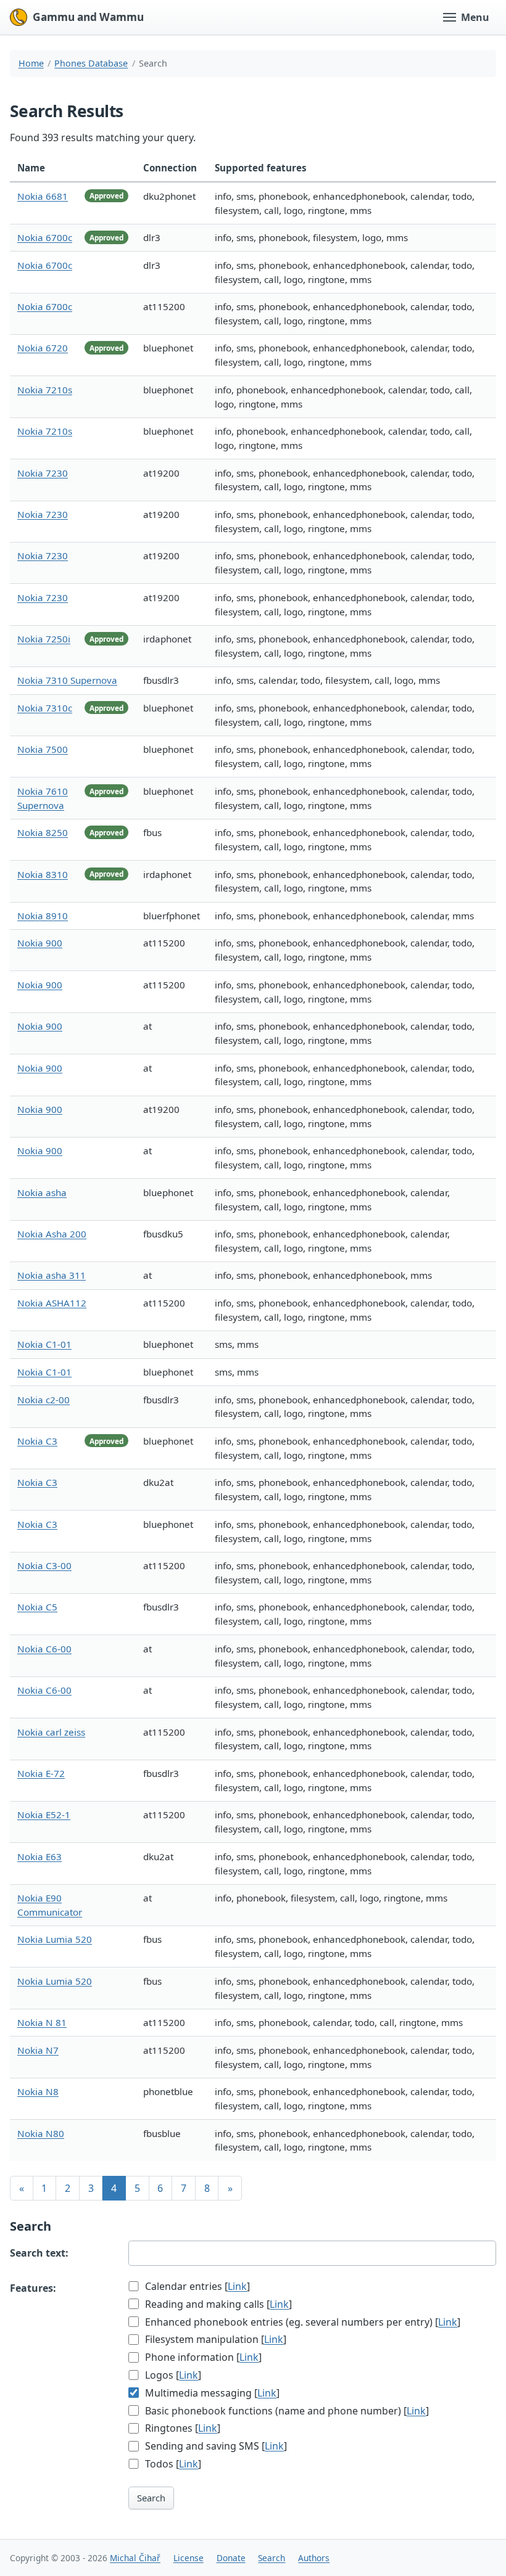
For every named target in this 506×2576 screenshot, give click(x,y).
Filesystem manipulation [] (214, 2339)
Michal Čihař (135, 2558)
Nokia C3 (37, 1441)
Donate (231, 2558)
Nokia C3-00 (44, 1565)
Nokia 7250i (44, 639)
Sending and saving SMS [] (215, 2446)
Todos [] (172, 2464)
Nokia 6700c (45, 237)
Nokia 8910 (43, 916)
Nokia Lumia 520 (55, 1939)
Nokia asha (42, 1192)
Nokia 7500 (43, 749)
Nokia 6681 (43, 196)
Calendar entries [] (196, 2286)
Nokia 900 (40, 943)
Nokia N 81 (42, 2022)
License (189, 2558)
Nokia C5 (37, 1607)
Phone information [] (202, 2357)
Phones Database (91, 63)
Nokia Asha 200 (52, 1234)
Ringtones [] (181, 2428)
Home (31, 63)
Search (151, 2498)
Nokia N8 (38, 2091)
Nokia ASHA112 (52, 1303)
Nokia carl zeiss (51, 1732)
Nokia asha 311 (52, 1275)
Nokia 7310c (45, 708)
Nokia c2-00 (44, 1400)
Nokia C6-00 (44, 1649)
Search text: (39, 2253)
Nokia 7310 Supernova (67, 680)
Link (237, 2286)
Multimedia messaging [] (211, 2393)
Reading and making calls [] (217, 2304)
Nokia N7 (38, 2050)
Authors (314, 2558)
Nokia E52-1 (44, 1815)
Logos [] (172, 2375)
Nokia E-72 (41, 1773)
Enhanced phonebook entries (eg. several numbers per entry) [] (301, 2322)
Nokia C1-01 (44, 1344)
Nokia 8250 (43, 832)
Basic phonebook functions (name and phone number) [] (286, 2411)
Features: (33, 2288)
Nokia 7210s (45, 390)
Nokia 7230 (43, 473)
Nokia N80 (41, 2133)
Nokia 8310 (43, 874)
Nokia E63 (39, 1856)
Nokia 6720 (43, 348)
